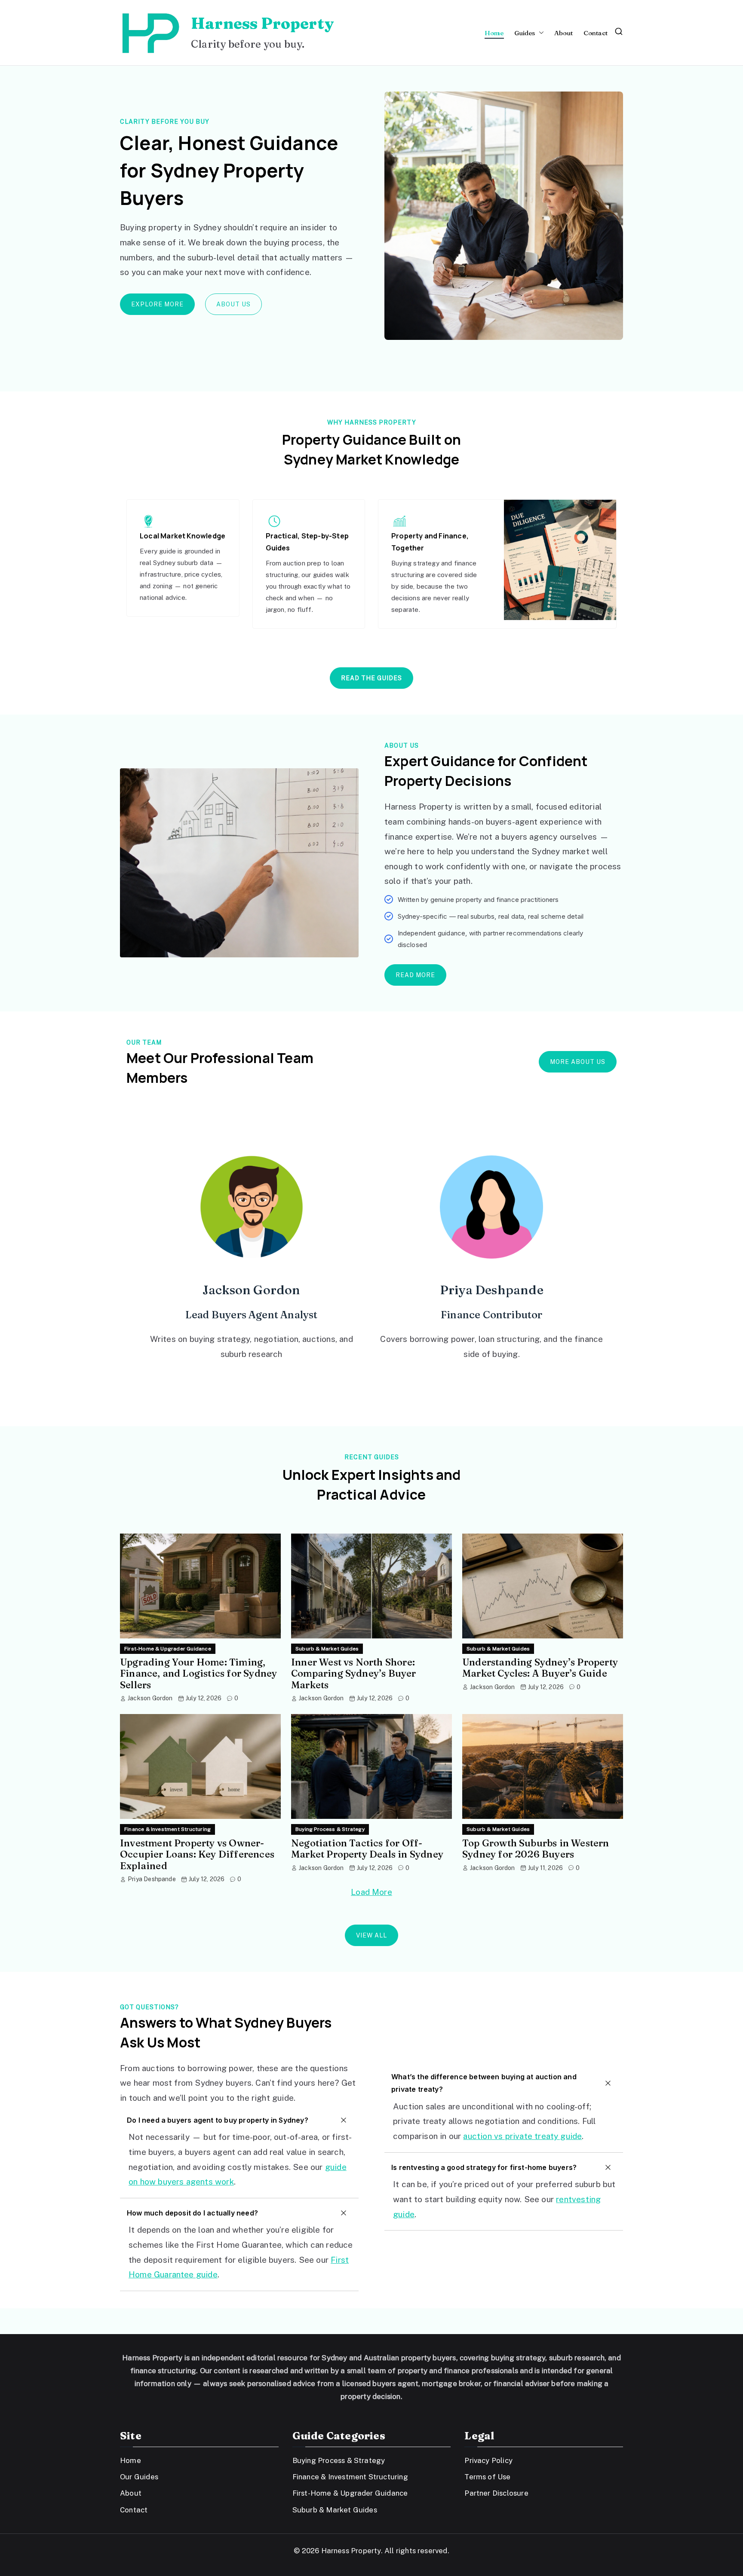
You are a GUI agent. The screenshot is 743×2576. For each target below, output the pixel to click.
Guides (525, 33)
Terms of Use (487, 2477)
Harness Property (262, 23)
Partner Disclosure (496, 2493)
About (564, 33)
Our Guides (139, 2477)
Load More (371, 1892)
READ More (415, 975)
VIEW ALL (371, 1935)
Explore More (157, 304)
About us (233, 304)
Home (494, 33)
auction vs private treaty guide (522, 2136)
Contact (596, 33)
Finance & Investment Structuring (167, 1829)
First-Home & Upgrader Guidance (168, 1649)
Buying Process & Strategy (330, 1829)
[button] (540, 33)
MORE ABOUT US (578, 1062)
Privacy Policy (488, 2460)
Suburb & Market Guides (327, 1649)
